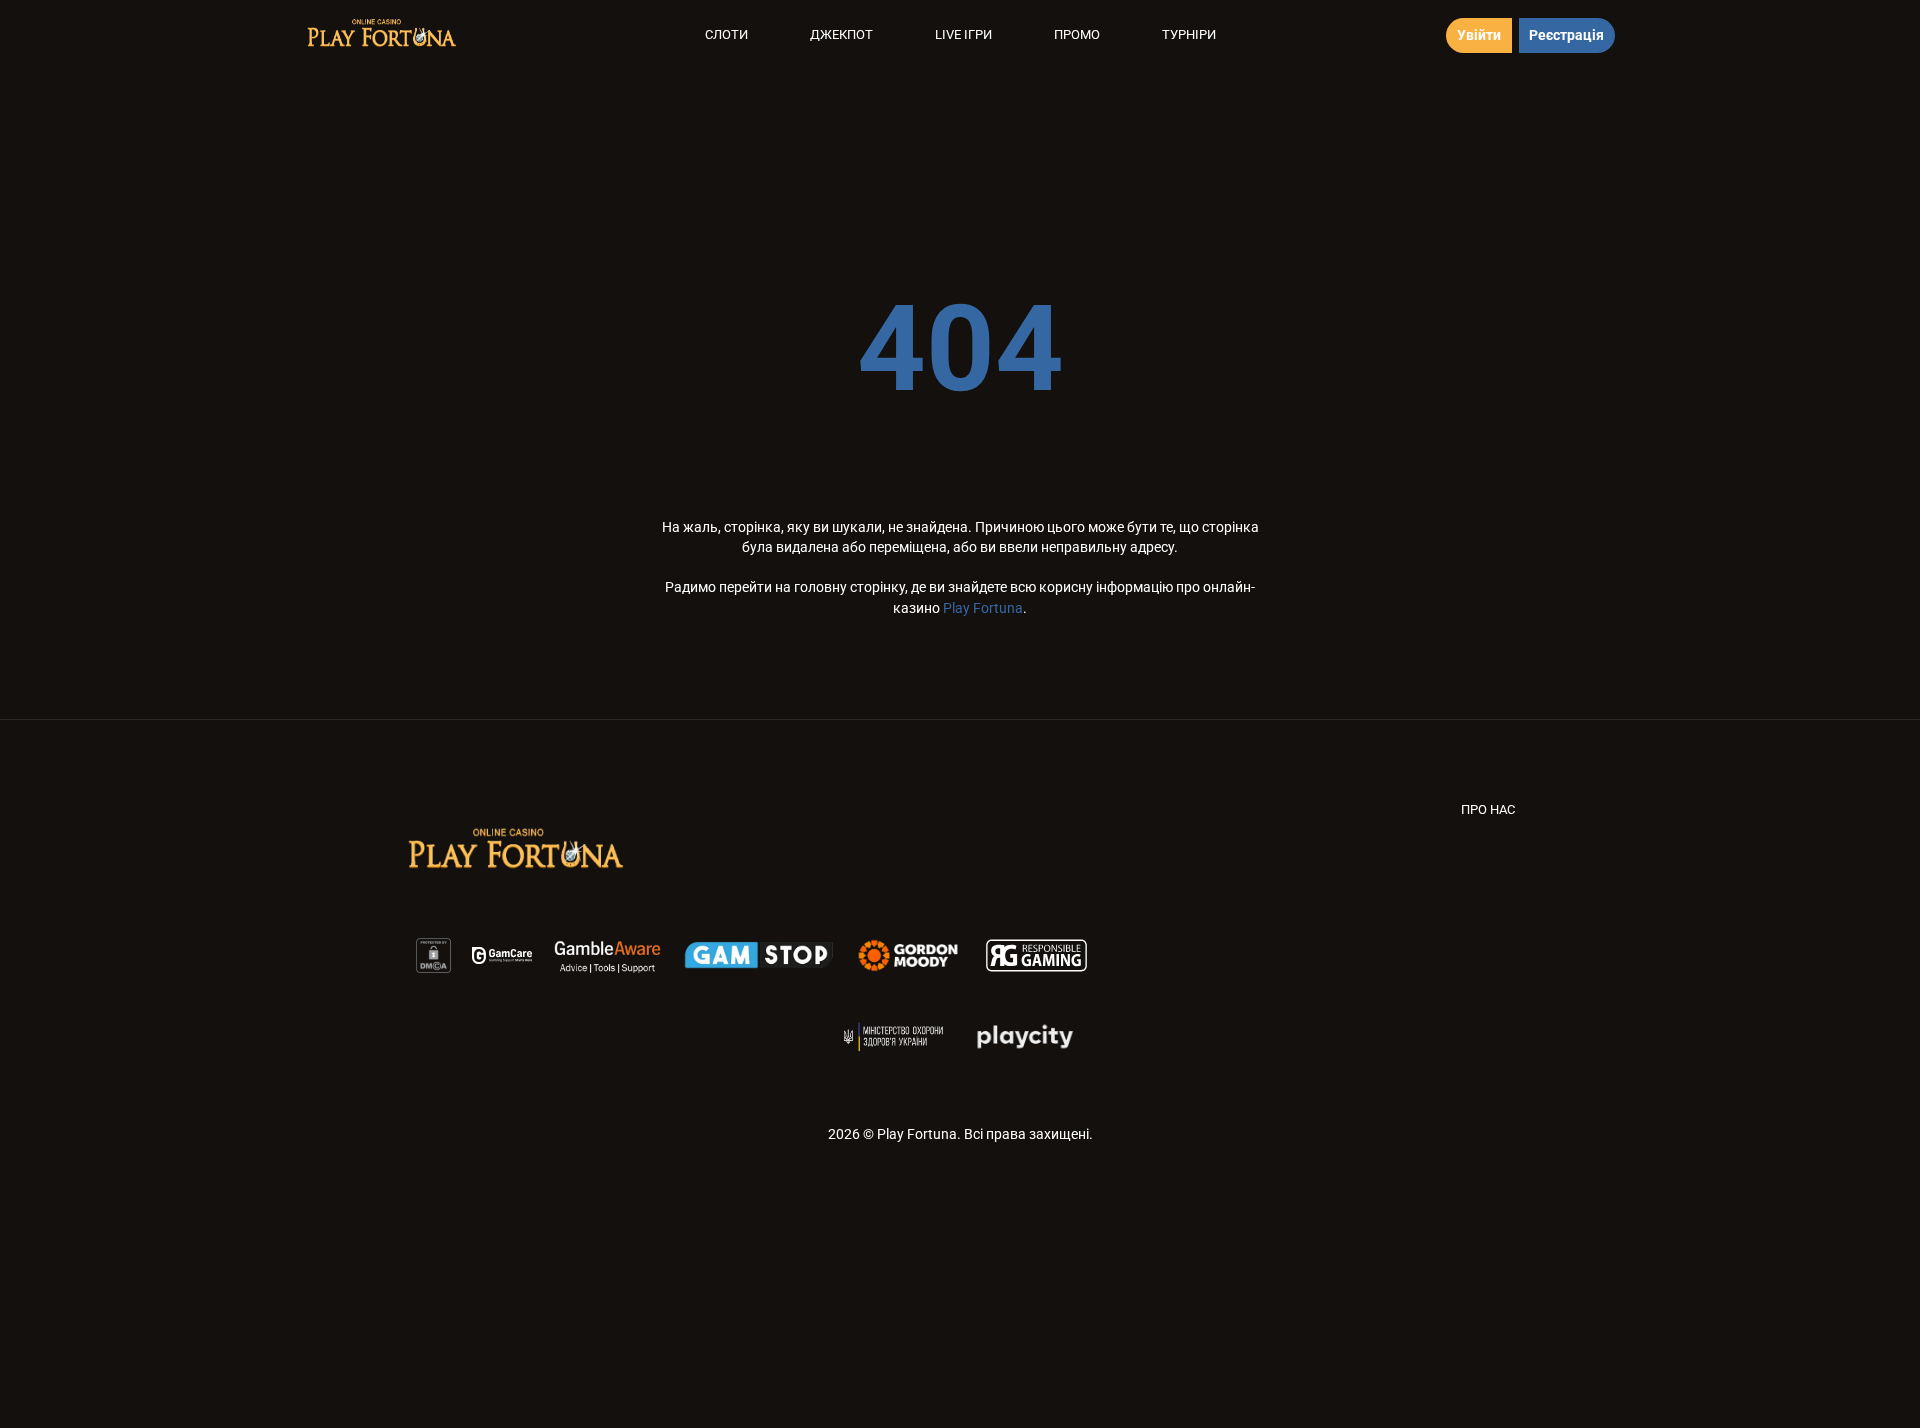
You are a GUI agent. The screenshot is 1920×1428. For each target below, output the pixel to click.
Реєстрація (1566, 35)
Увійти (1479, 35)
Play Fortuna (983, 608)
